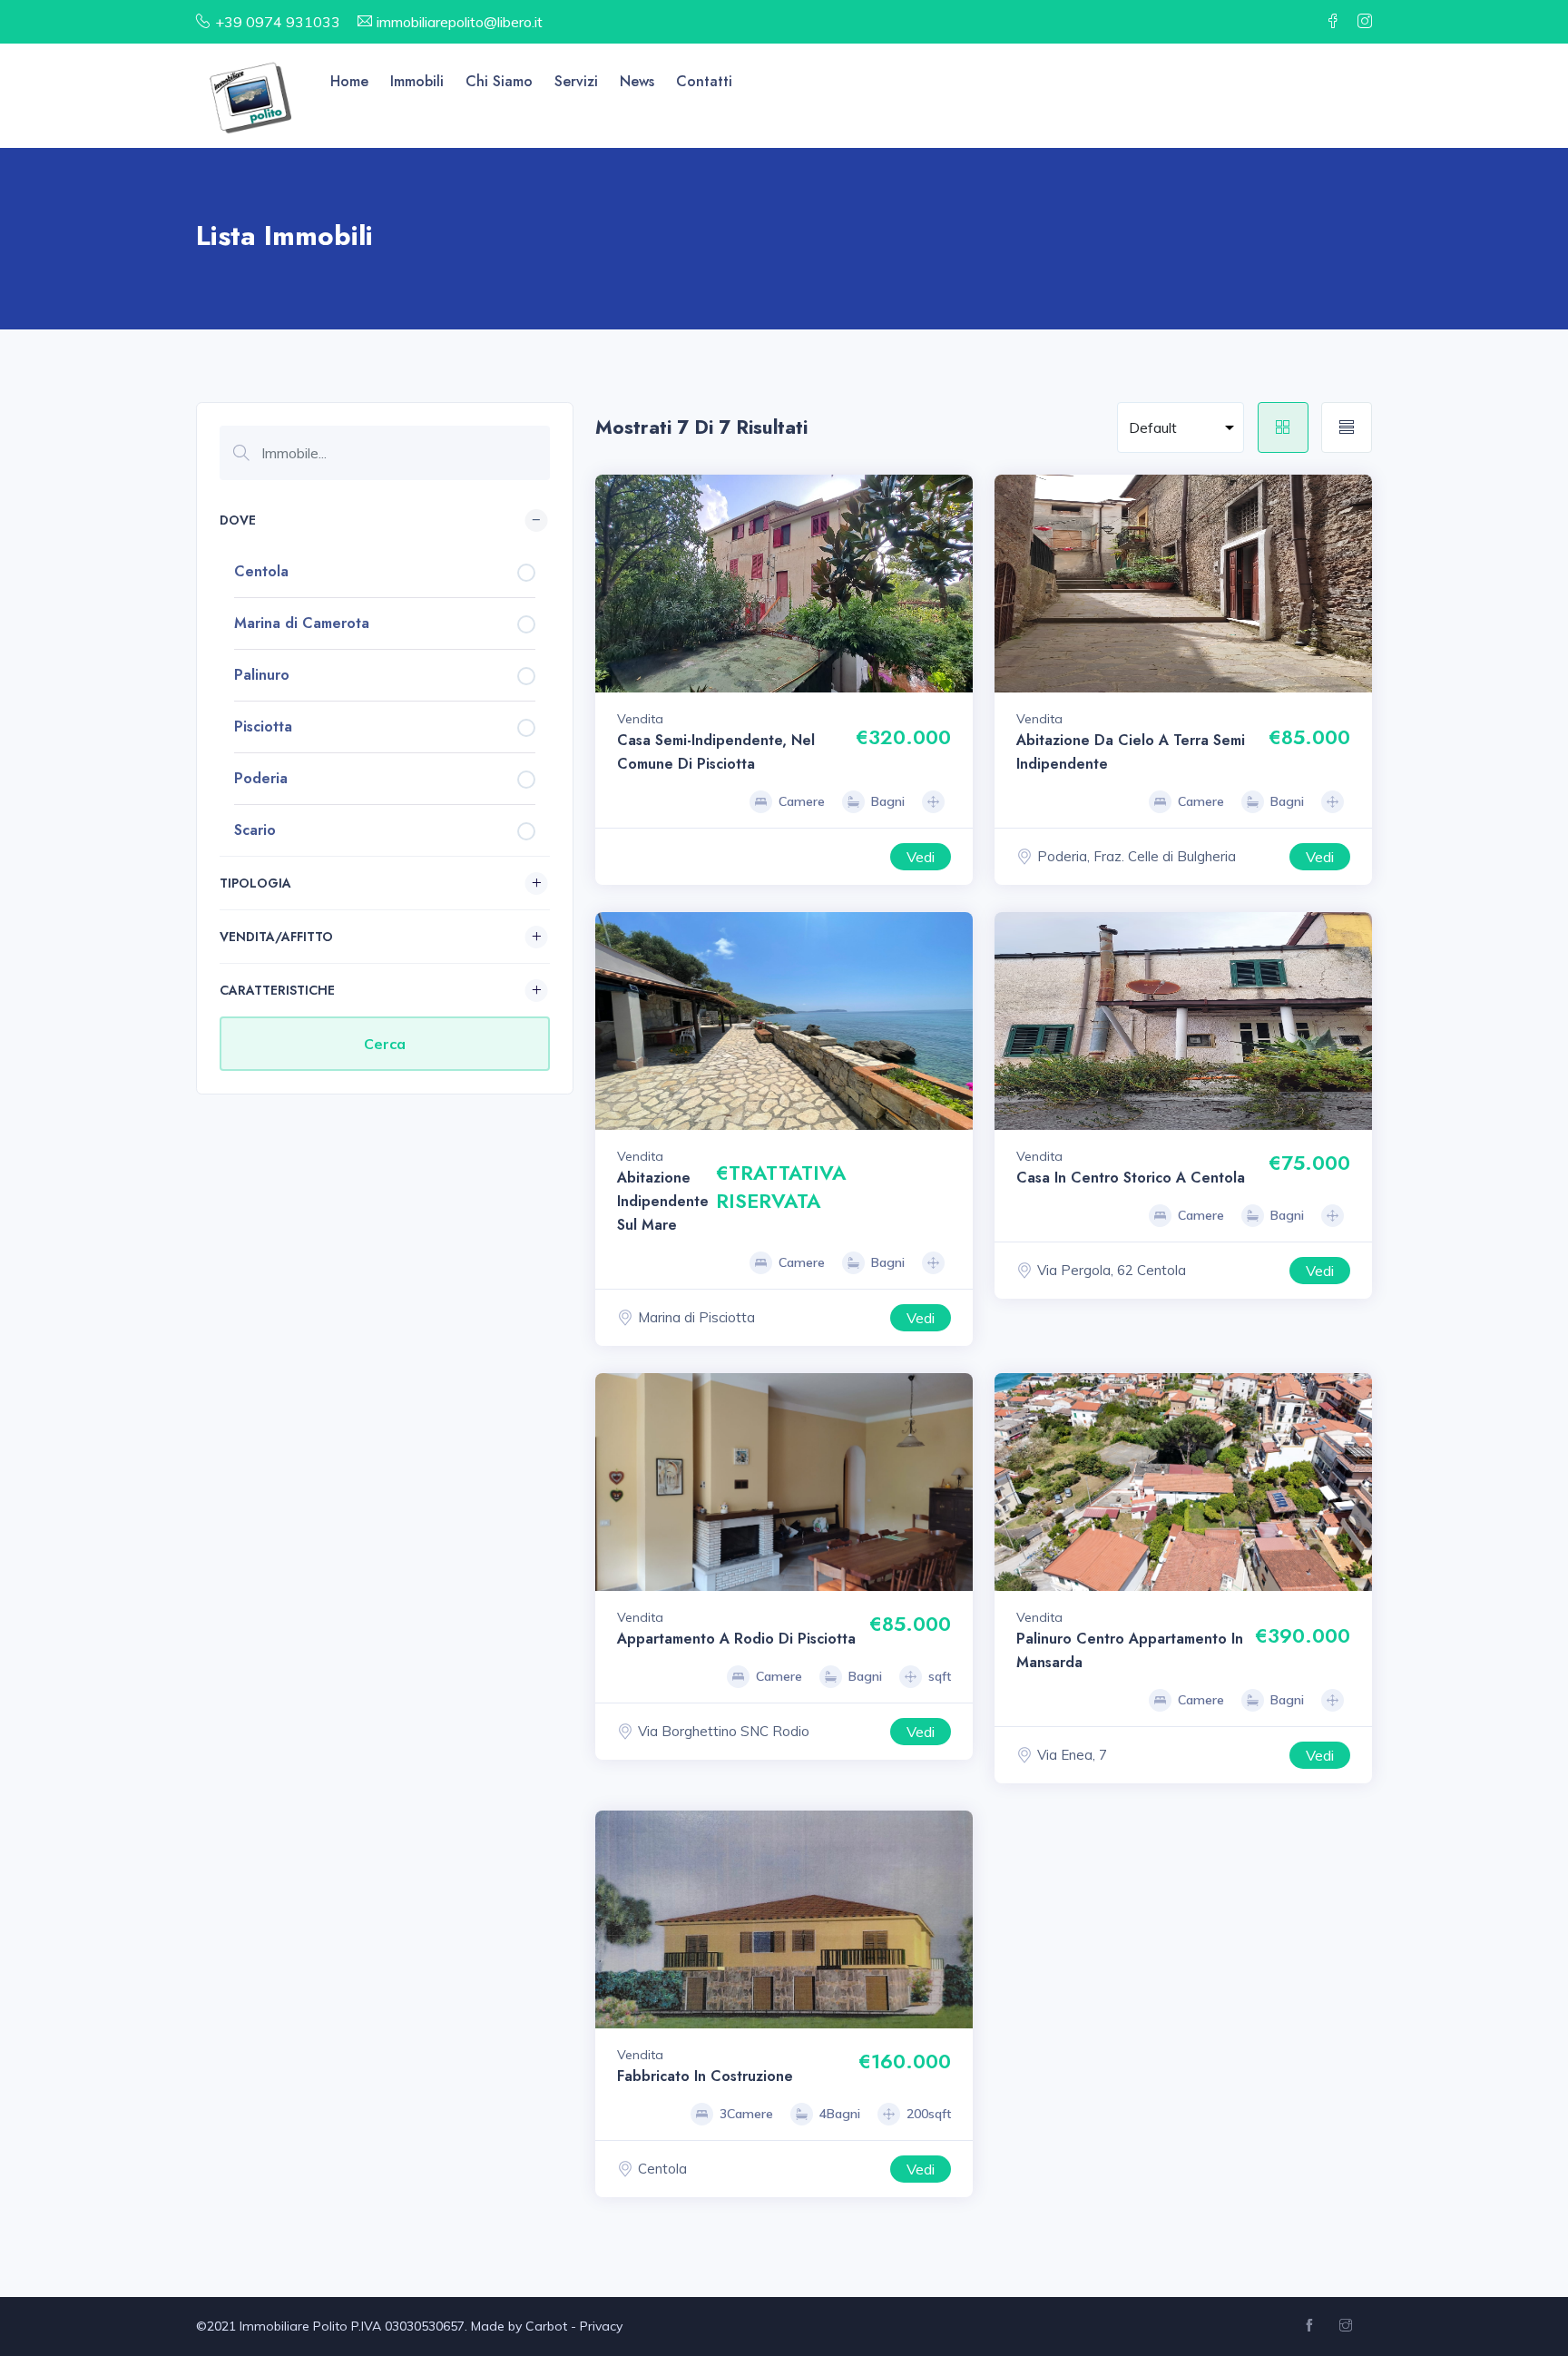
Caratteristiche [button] (277, 990)
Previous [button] (613, 584)
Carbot (546, 2326)
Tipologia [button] (255, 883)
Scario (255, 830)
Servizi (576, 81)
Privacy (601, 2326)
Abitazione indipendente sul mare (663, 1201)
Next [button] (955, 584)
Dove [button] (238, 520)
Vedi (921, 857)
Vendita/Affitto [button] (276, 937)
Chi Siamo (499, 81)
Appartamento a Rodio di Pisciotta (736, 1639)
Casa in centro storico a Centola (1131, 1178)
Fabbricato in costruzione (705, 2076)
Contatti (704, 81)
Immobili (417, 81)
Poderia (261, 778)
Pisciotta (263, 726)
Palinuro (262, 675)
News (637, 81)
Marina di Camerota (302, 623)
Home (349, 81)
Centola (261, 571)
